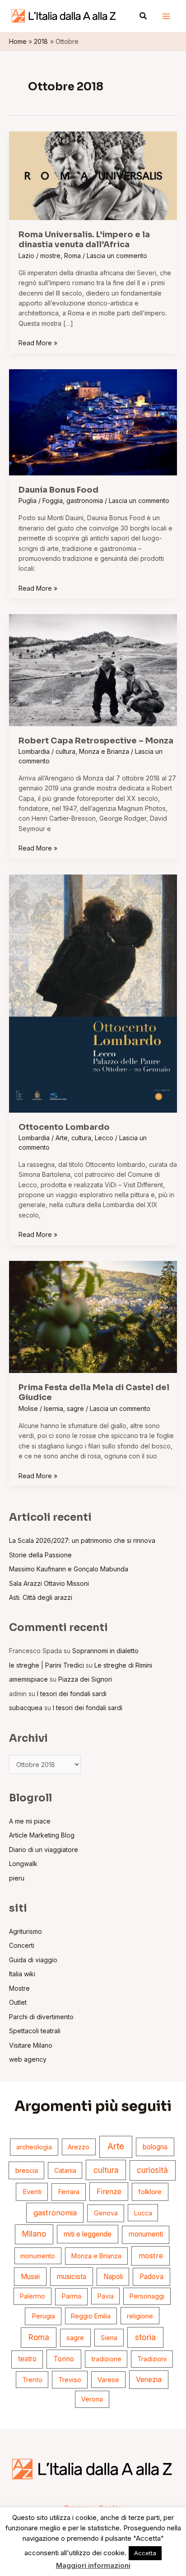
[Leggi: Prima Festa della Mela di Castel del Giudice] (93, 1316)
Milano (34, 2234)
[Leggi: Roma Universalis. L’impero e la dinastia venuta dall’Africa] (93, 175)
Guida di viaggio (33, 1960)
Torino (64, 2359)
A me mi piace (30, 1821)
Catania (65, 2170)
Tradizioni (152, 2359)
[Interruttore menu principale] (166, 16)
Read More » (38, 342)
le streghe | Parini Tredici (46, 1665)
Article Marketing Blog (42, 1835)
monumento (38, 2256)
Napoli (113, 2277)
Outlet (18, 2002)
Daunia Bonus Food (58, 490)
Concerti (22, 1945)
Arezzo (79, 2147)
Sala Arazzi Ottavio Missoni (49, 1583)
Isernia (53, 1408)
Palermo (33, 2296)
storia (145, 2337)
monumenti (146, 2234)
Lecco (104, 1138)
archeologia (34, 2147)
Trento (32, 2380)
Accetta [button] (145, 2553)
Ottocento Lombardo (64, 1127)
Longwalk (23, 1864)
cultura (65, 751)
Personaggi (147, 2296)
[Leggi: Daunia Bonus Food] (93, 421)
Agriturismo (26, 1931)
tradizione (106, 2359)
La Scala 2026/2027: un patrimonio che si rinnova (82, 1540)
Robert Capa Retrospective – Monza (96, 741)
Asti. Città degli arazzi (41, 1597)
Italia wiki (22, 1974)
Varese (108, 2380)
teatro (27, 2359)
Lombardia (34, 751)
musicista (72, 2277)
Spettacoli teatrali (35, 2031)
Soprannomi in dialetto (105, 1651)
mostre (50, 256)
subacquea (26, 1708)
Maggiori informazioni (93, 2565)
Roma (72, 256)
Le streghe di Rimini (123, 1665)
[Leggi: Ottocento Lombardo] (93, 993)
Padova (151, 2277)
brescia (27, 2171)
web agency (28, 2059)
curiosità (152, 2170)
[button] (144, 16)
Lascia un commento (117, 256)
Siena (109, 2338)
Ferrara (69, 2192)
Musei (30, 2277)
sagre (75, 1408)
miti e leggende (88, 2234)
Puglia (28, 501)
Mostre (19, 1988)
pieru (17, 1878)
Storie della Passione (40, 1555)
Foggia (53, 501)
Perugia (43, 2316)
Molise (28, 1408)
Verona (92, 2399)
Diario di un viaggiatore (44, 1850)
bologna (155, 2147)
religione (140, 2316)
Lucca (143, 2213)
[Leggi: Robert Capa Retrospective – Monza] (93, 670)
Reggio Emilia (91, 2316)
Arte (62, 1138)
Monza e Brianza (104, 751)
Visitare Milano (31, 2045)
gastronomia (85, 501)
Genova (106, 2213)
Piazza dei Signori (85, 1679)
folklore (150, 2192)
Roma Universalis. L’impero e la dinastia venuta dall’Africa (84, 240)
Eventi (32, 2192)
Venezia (149, 2380)
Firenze (109, 2192)
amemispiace (28, 1679)
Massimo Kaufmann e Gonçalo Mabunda (69, 1569)
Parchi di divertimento (41, 2017)
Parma (71, 2296)
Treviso (70, 2380)
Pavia (106, 2296)
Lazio (26, 256)
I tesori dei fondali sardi (72, 1694)
